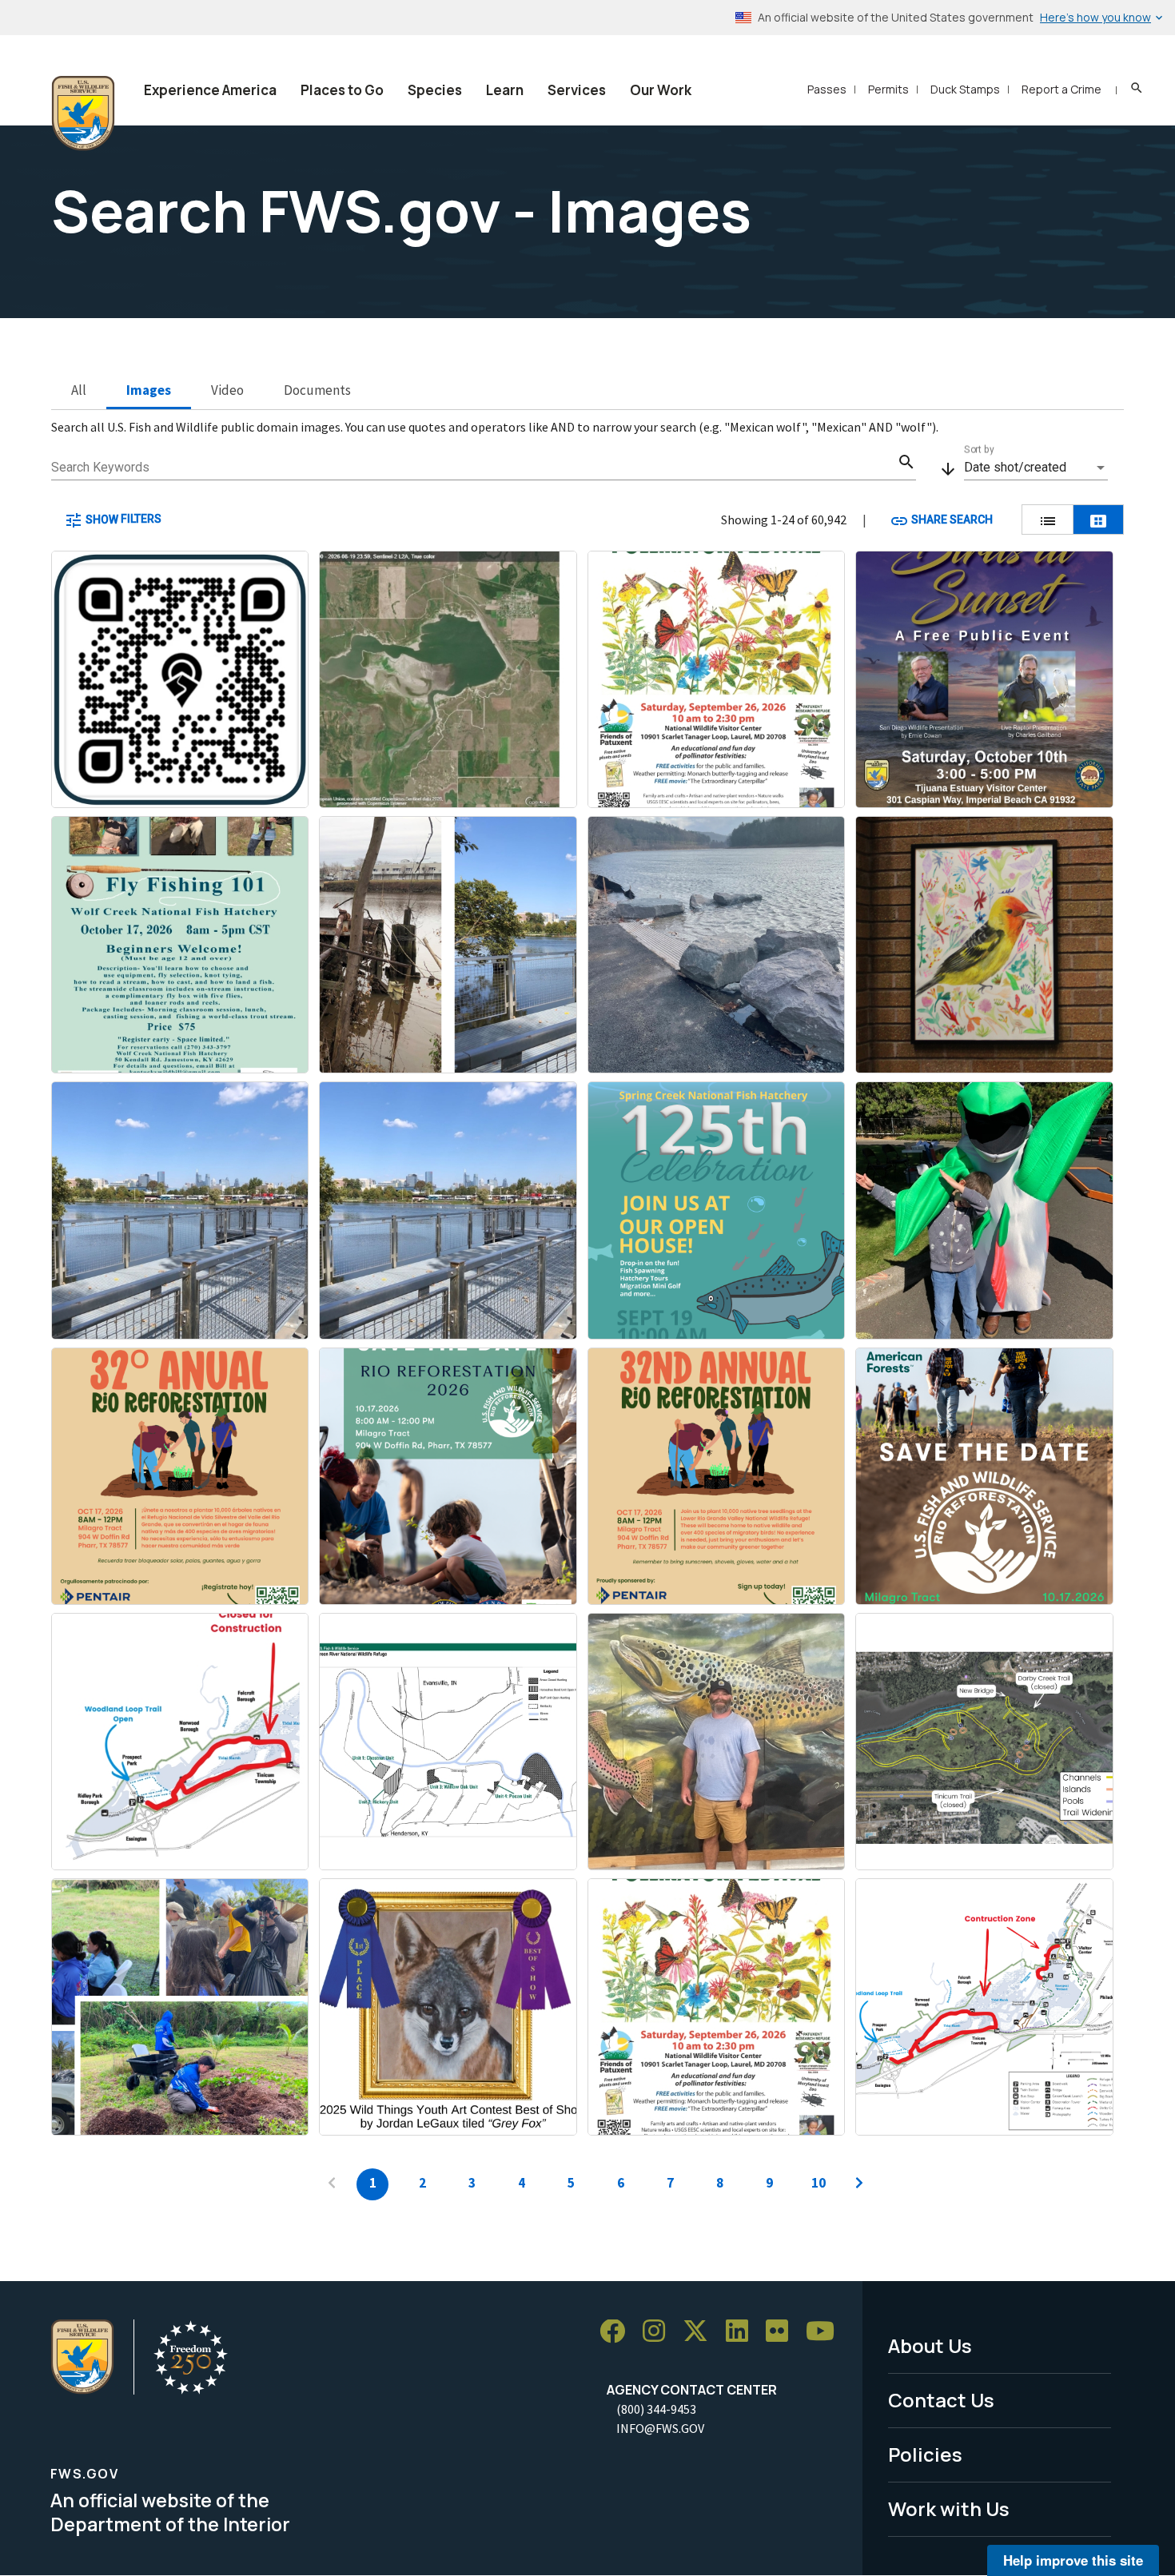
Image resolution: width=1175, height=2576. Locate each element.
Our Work (661, 90)
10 (819, 2183)
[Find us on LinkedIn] (743, 2332)
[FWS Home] (83, 113)
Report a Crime (1061, 89)
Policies (925, 2454)
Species (435, 90)
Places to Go (342, 90)
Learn (505, 90)
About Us (930, 2345)
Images (149, 390)
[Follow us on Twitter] (701, 2332)
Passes (827, 89)
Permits (888, 89)
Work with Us (949, 2508)
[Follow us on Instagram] (659, 2332)
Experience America (210, 90)
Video (227, 390)
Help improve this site (1073, 2560)
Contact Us (941, 2400)
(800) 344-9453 (656, 2409)
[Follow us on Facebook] (618, 2332)
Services (577, 90)
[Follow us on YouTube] (826, 2332)
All (79, 390)
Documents (317, 390)
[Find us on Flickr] (783, 2332)
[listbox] (1036, 468)
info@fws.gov (660, 2428)
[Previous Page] (332, 2184)
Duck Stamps (965, 89)
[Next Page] (859, 2184)
